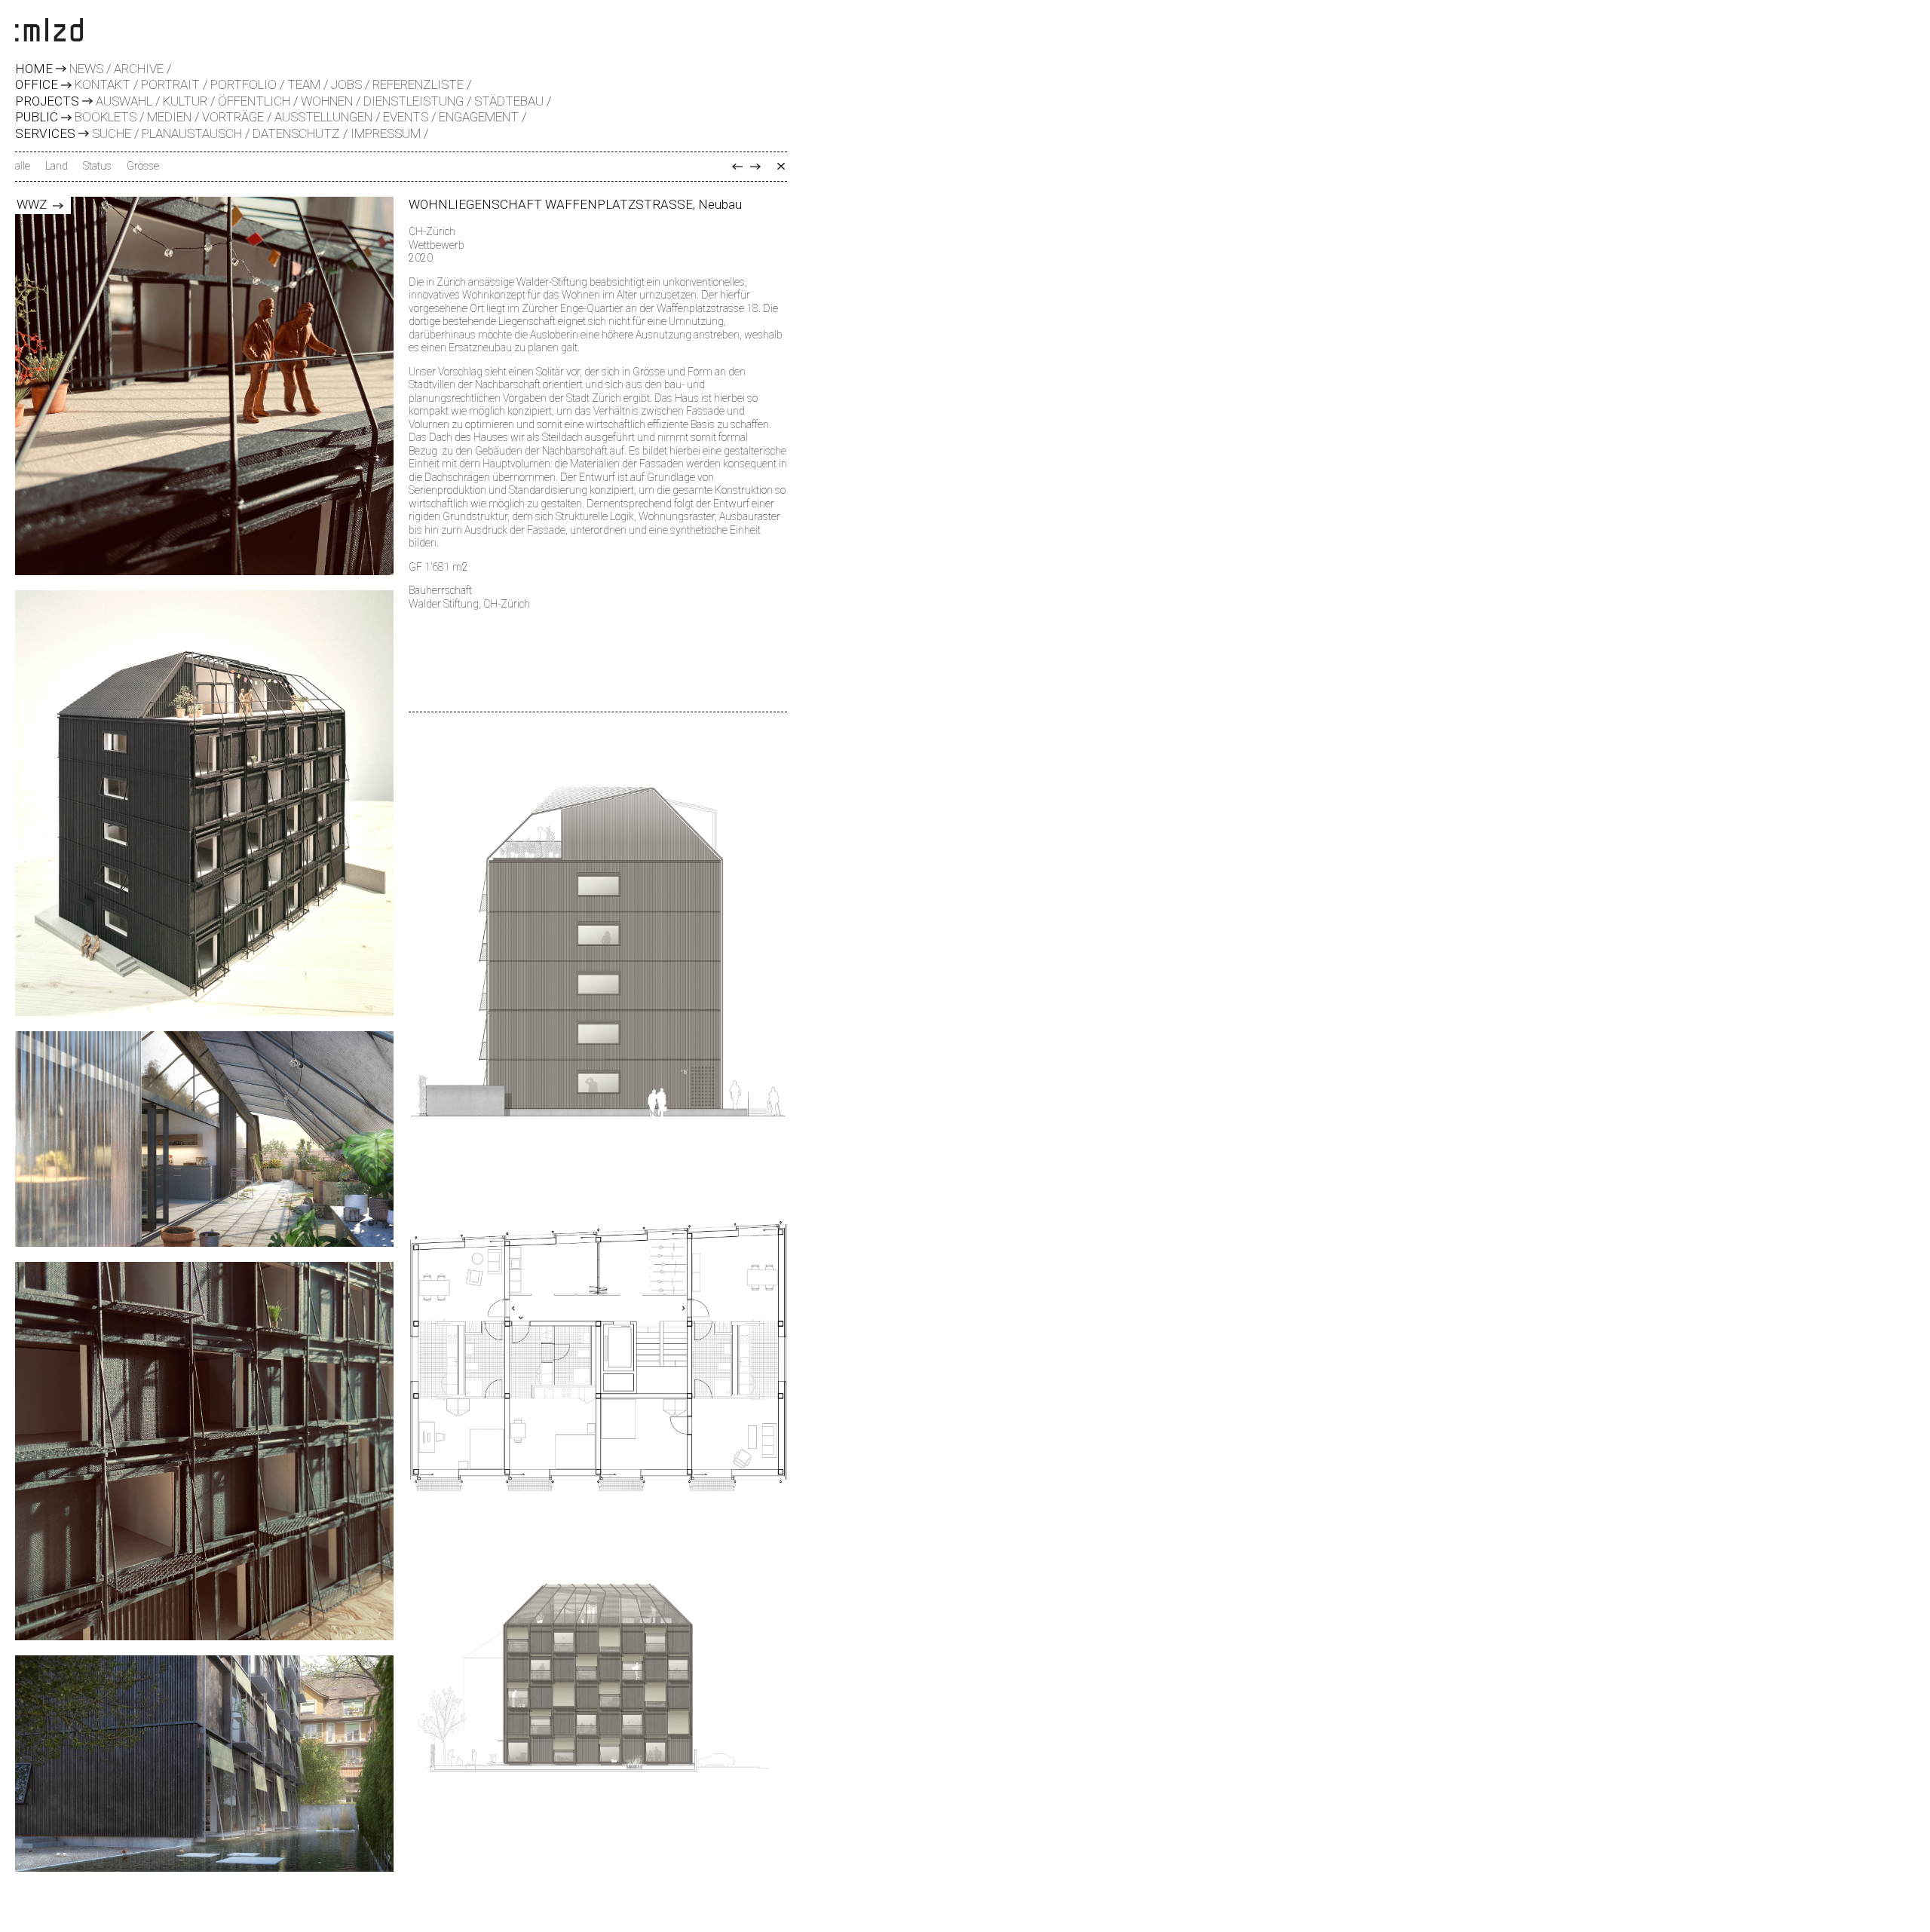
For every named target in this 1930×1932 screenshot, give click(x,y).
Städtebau (509, 101)
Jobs (346, 84)
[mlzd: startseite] (49, 31)
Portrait (170, 84)
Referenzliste (418, 84)
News (86, 69)
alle (23, 166)
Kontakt (103, 84)
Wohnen (327, 101)
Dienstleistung (414, 101)
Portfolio (244, 84)
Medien (169, 117)
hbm (737, 167)
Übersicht (781, 167)
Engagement (479, 117)
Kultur (185, 101)
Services (45, 134)
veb (755, 167)
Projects (47, 102)
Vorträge (233, 117)
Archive (139, 69)
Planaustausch (192, 133)
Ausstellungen (323, 117)
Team (304, 84)
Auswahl (124, 101)
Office (37, 85)
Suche (112, 133)
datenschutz (296, 133)
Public (37, 118)
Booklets (106, 117)
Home (34, 69)
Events (406, 117)
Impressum (386, 133)
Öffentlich (254, 101)
